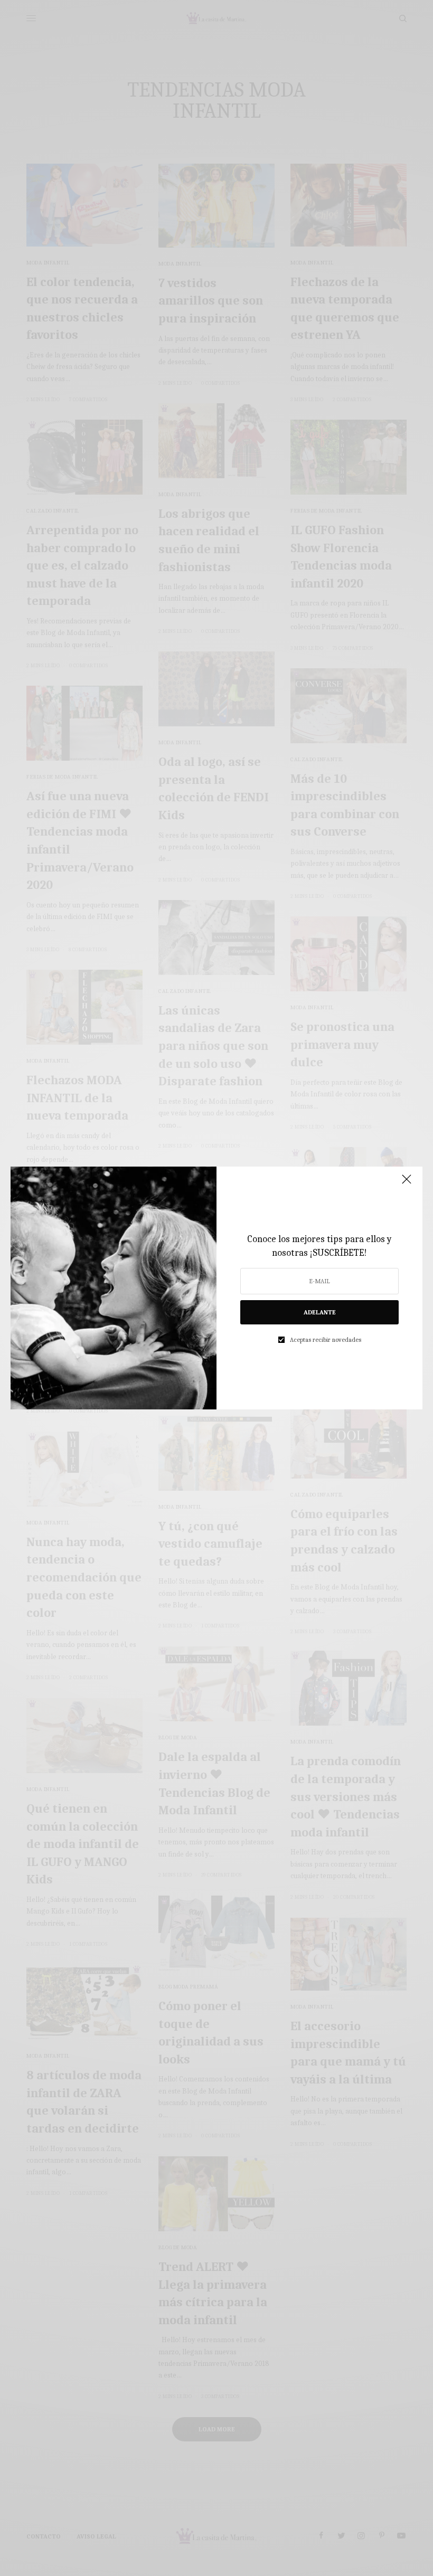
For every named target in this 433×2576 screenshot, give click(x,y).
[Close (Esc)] (407, 1183)
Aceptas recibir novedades (326, 1340)
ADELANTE (320, 1312)
